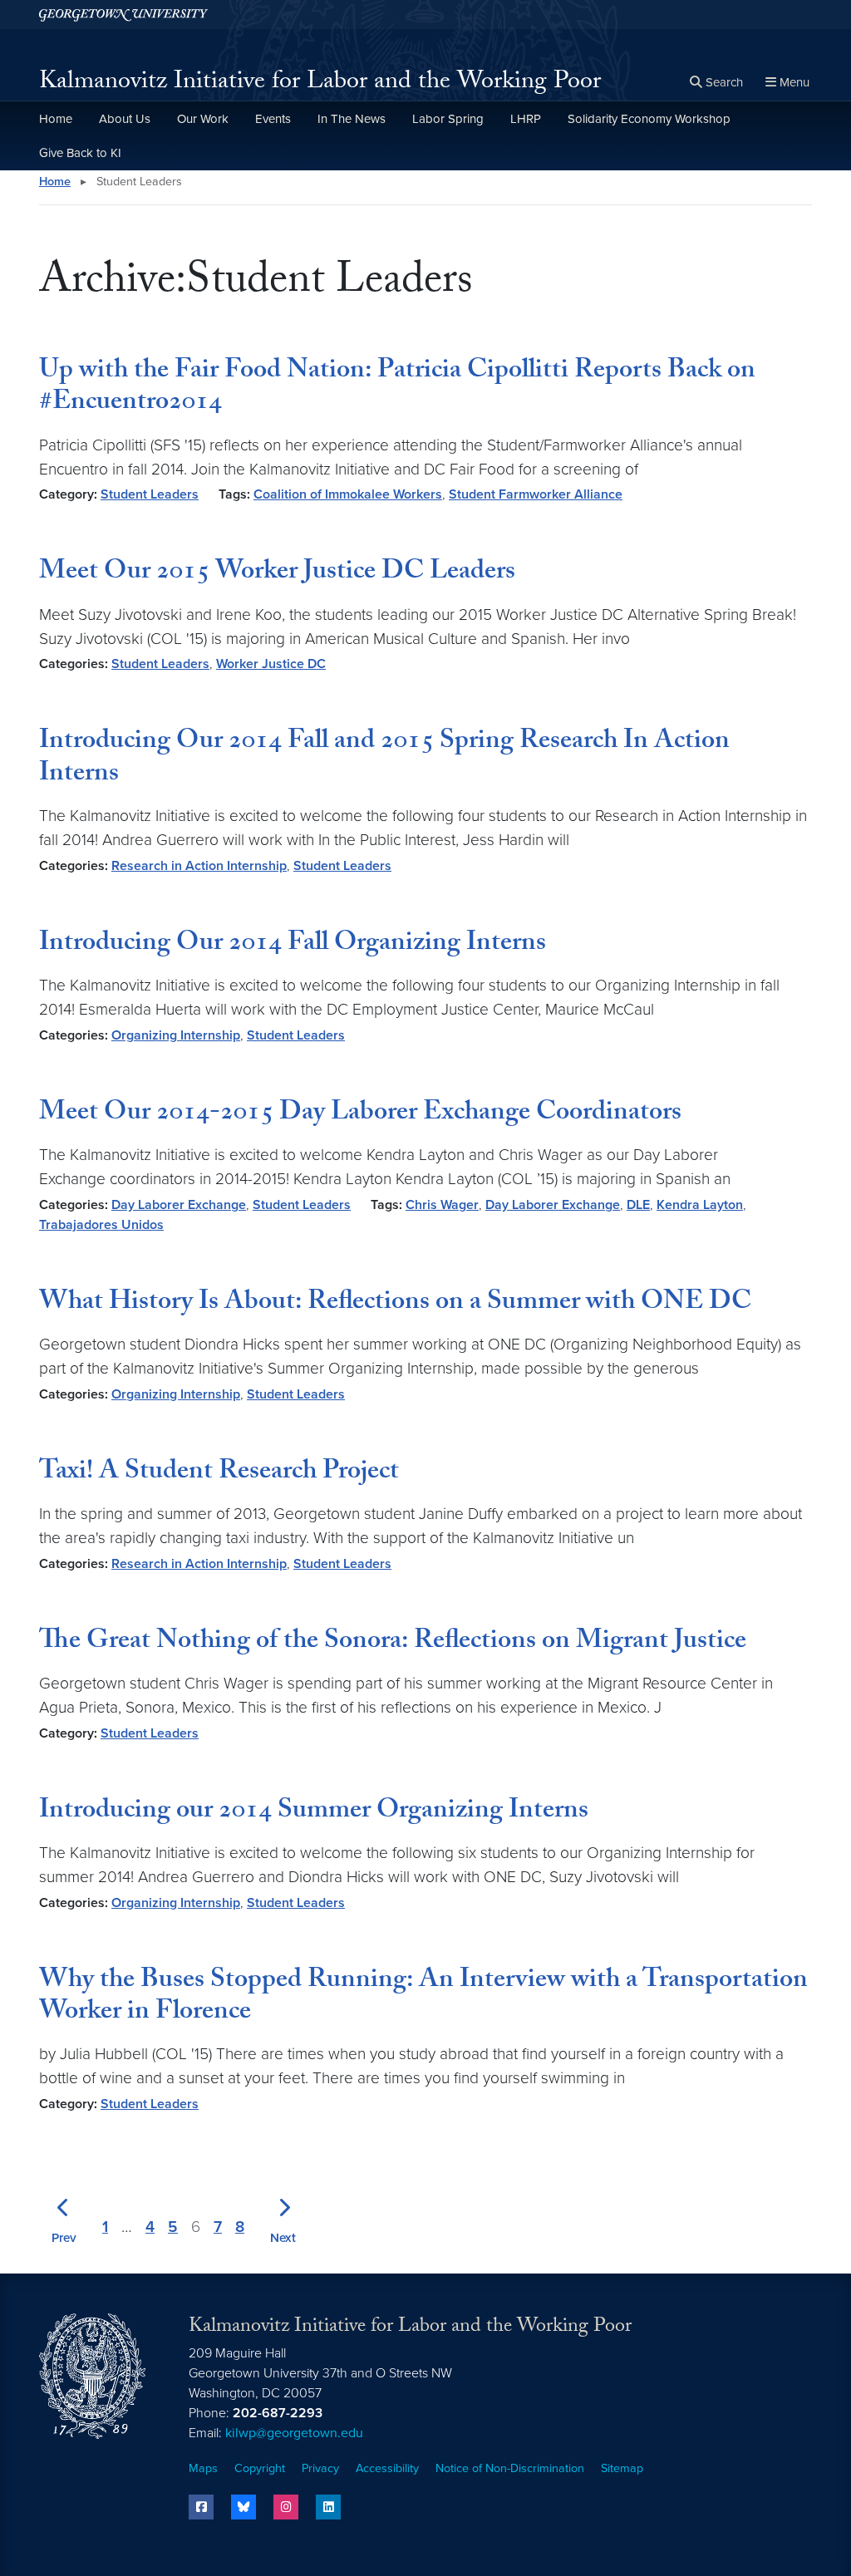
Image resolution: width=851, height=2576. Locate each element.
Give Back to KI (80, 153)
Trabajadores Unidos (101, 1225)
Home (56, 119)
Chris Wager (442, 1205)
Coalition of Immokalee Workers (348, 494)
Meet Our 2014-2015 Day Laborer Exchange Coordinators (360, 1114)
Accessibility (387, 2468)
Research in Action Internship (199, 866)
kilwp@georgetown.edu (294, 2433)
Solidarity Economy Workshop (649, 119)
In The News (352, 119)
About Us (125, 119)
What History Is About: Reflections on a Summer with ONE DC (395, 1304)
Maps (203, 2468)
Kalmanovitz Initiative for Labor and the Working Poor (320, 84)
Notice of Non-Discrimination (510, 2468)
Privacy (320, 2468)
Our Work (203, 119)
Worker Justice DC (271, 664)
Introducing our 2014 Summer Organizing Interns (314, 1812)
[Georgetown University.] (123, 15)
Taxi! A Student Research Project (219, 1473)
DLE (638, 1205)
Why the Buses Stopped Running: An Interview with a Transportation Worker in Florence (423, 1998)
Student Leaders (150, 494)
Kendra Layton (700, 1205)
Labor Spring (448, 119)
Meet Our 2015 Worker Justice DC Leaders (277, 573)
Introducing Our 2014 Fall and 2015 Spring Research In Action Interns (384, 759)
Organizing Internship (176, 1035)
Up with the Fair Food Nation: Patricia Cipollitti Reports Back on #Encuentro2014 (397, 388)
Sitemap (622, 2468)
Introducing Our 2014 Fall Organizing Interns (293, 945)
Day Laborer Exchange (179, 1205)
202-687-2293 (278, 2413)
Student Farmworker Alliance (536, 494)
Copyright (260, 2468)
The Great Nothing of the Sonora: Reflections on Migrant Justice (393, 1643)
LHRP (526, 119)
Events (273, 119)
